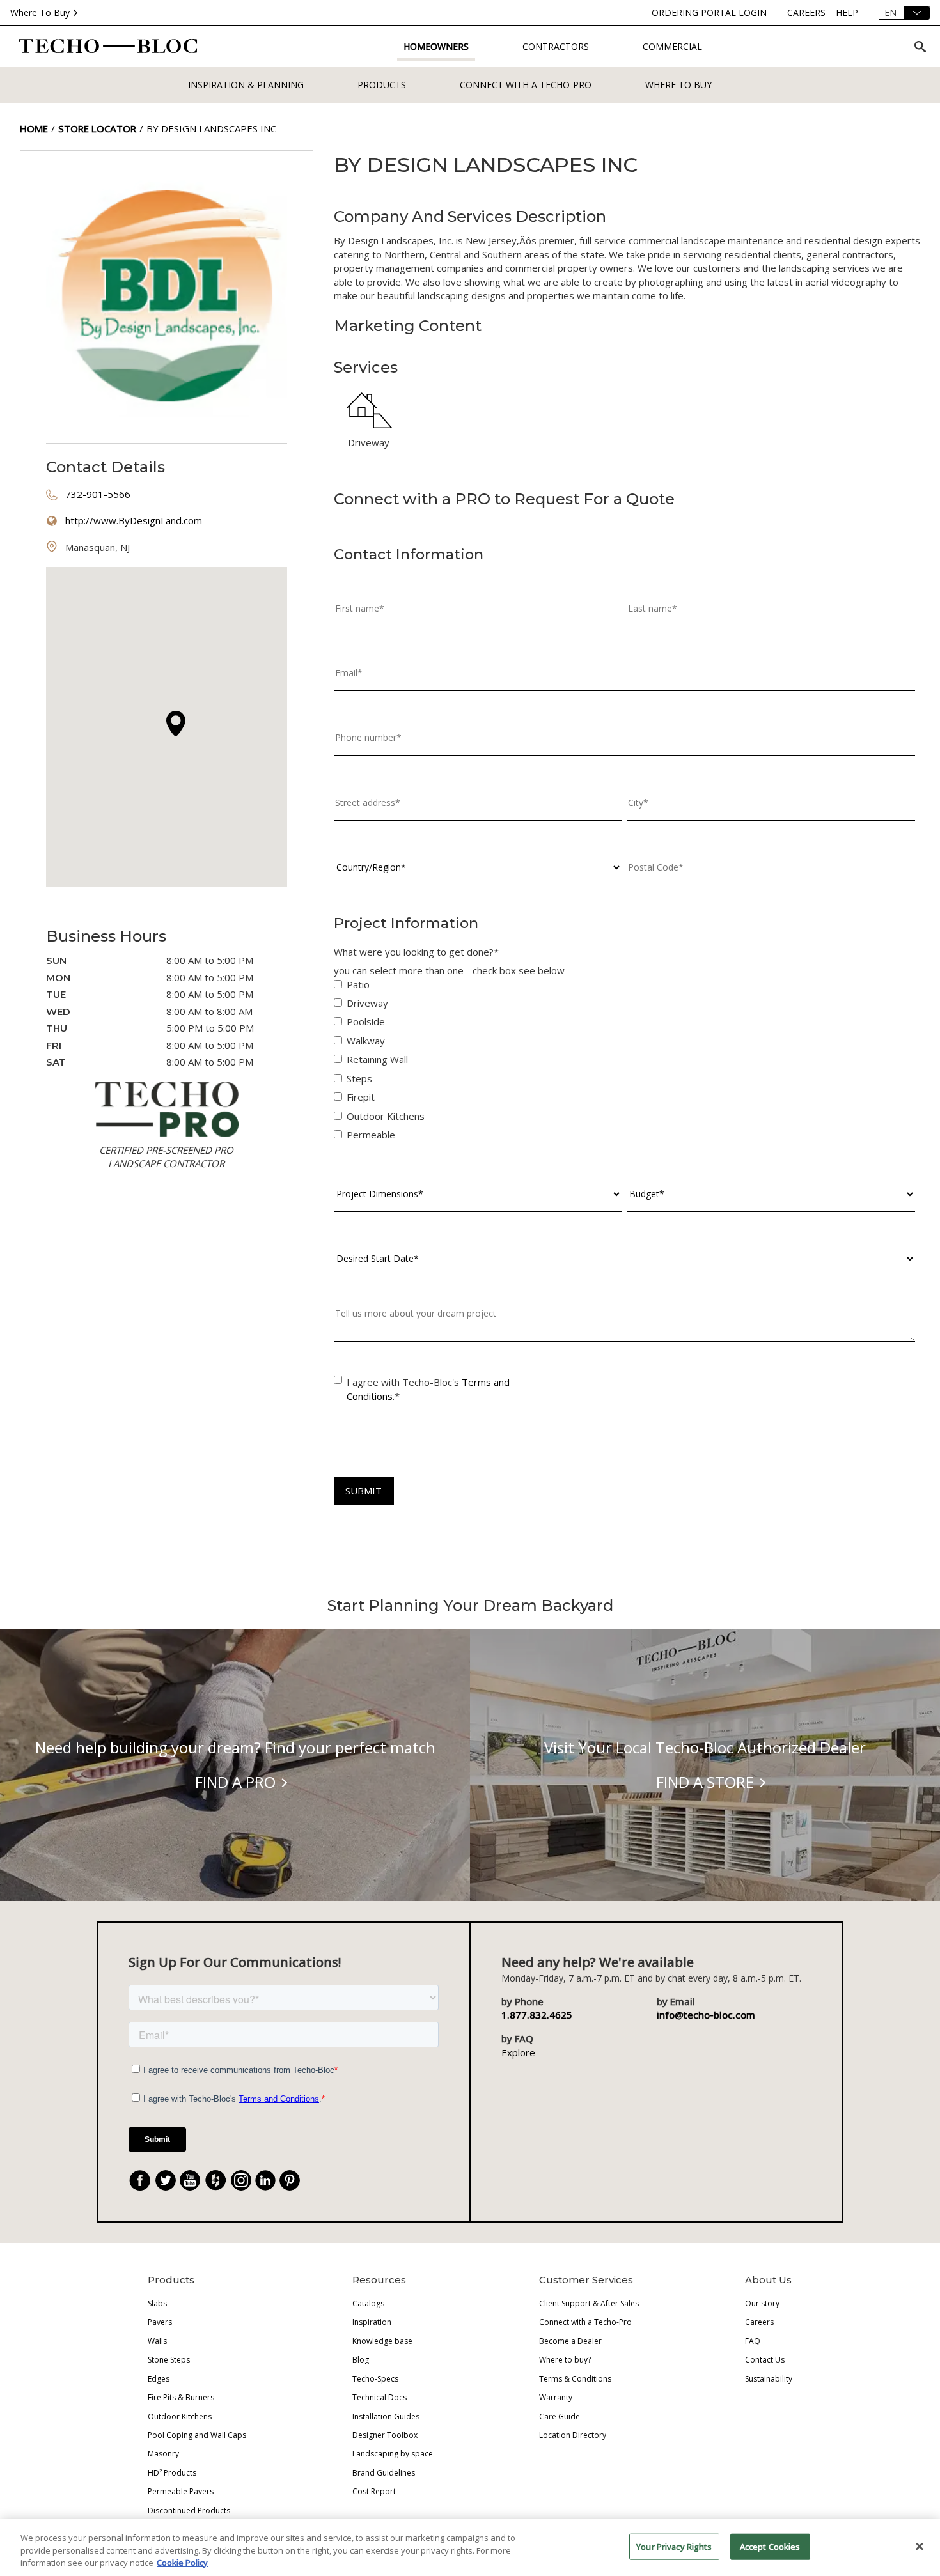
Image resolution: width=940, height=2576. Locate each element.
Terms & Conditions (575, 2379)
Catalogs (368, 2303)
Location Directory (573, 2435)
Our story (762, 2303)
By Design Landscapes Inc (211, 128)
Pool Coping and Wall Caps (197, 2435)
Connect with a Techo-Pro (526, 85)
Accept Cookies (770, 2546)
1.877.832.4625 (537, 2015)
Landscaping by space (393, 2454)
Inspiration (372, 2322)
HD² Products (172, 2473)
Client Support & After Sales (589, 2303)
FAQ (753, 2341)
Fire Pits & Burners (181, 2397)
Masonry (163, 2454)
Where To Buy (40, 12)
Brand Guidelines (384, 2473)
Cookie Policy (182, 2563)
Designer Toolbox (385, 2435)
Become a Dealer (570, 2341)
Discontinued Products (189, 2510)
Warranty (556, 2397)
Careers (759, 2322)
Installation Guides (386, 2417)
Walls (157, 2341)
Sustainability (769, 2379)
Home (34, 128)
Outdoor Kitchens (180, 2417)
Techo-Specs (375, 2379)
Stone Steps (169, 2360)
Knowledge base (382, 2341)
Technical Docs (380, 2397)
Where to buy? (565, 2360)
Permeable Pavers (181, 2491)
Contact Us (765, 2360)
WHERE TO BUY (678, 85)
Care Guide (560, 2417)
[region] (470, 2548)
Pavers (160, 2322)
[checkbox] (624, 1063)
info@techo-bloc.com (706, 2015)
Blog (361, 2360)
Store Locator (97, 128)
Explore (518, 2052)
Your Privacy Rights (674, 2546)
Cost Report (374, 2491)
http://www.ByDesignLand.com (134, 520)
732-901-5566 (98, 494)
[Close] (920, 2546)
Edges (159, 2379)
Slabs (157, 2303)
